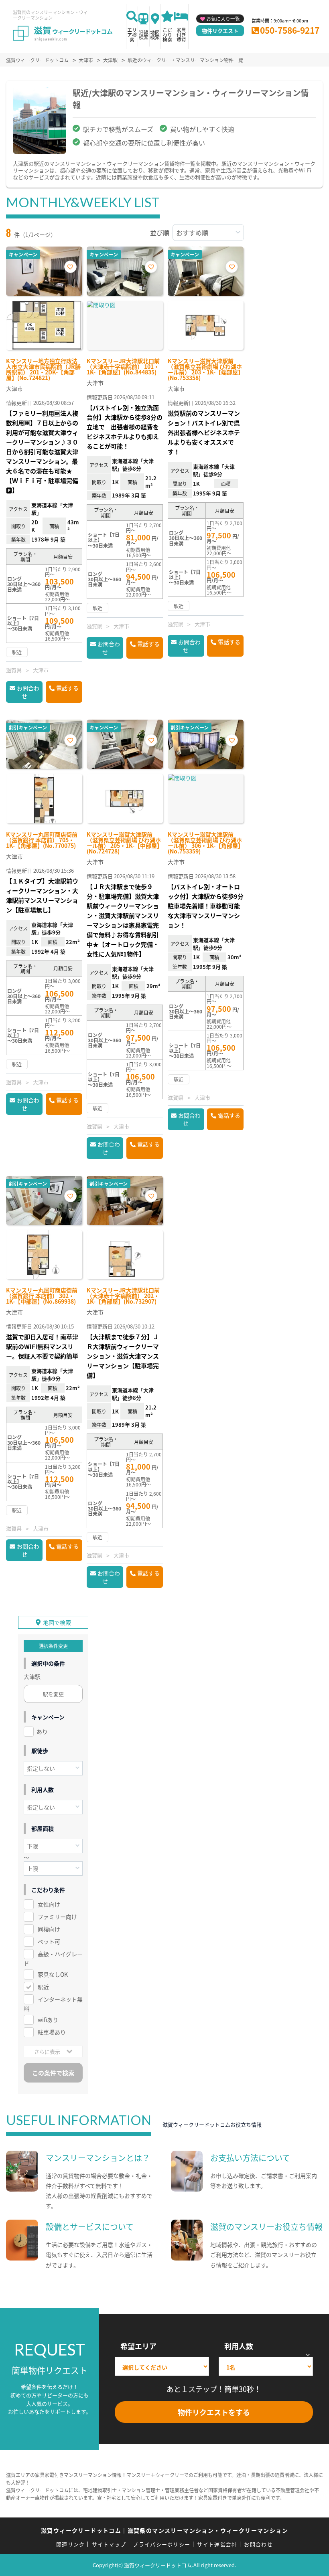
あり (42, 1731)
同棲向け (49, 1929)
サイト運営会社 (217, 2544)
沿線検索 (144, 35)
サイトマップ (109, 2544)
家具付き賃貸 (181, 35)
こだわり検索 (167, 35)
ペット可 (49, 1941)
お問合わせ (28, 692)
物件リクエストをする (214, 2412)
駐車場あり (52, 2032)
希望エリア (138, 2346)
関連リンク (71, 2544)
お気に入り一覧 (223, 19)
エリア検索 (132, 35)
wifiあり (48, 2020)
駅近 (43, 1987)
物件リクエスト (220, 31)
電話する (67, 688)
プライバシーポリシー (161, 2544)
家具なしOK (53, 1974)
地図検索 (155, 35)
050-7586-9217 (290, 30)
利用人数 (239, 2346)
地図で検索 (57, 1622)
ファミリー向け (57, 1917)
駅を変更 (53, 1694)
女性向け (49, 1904)
